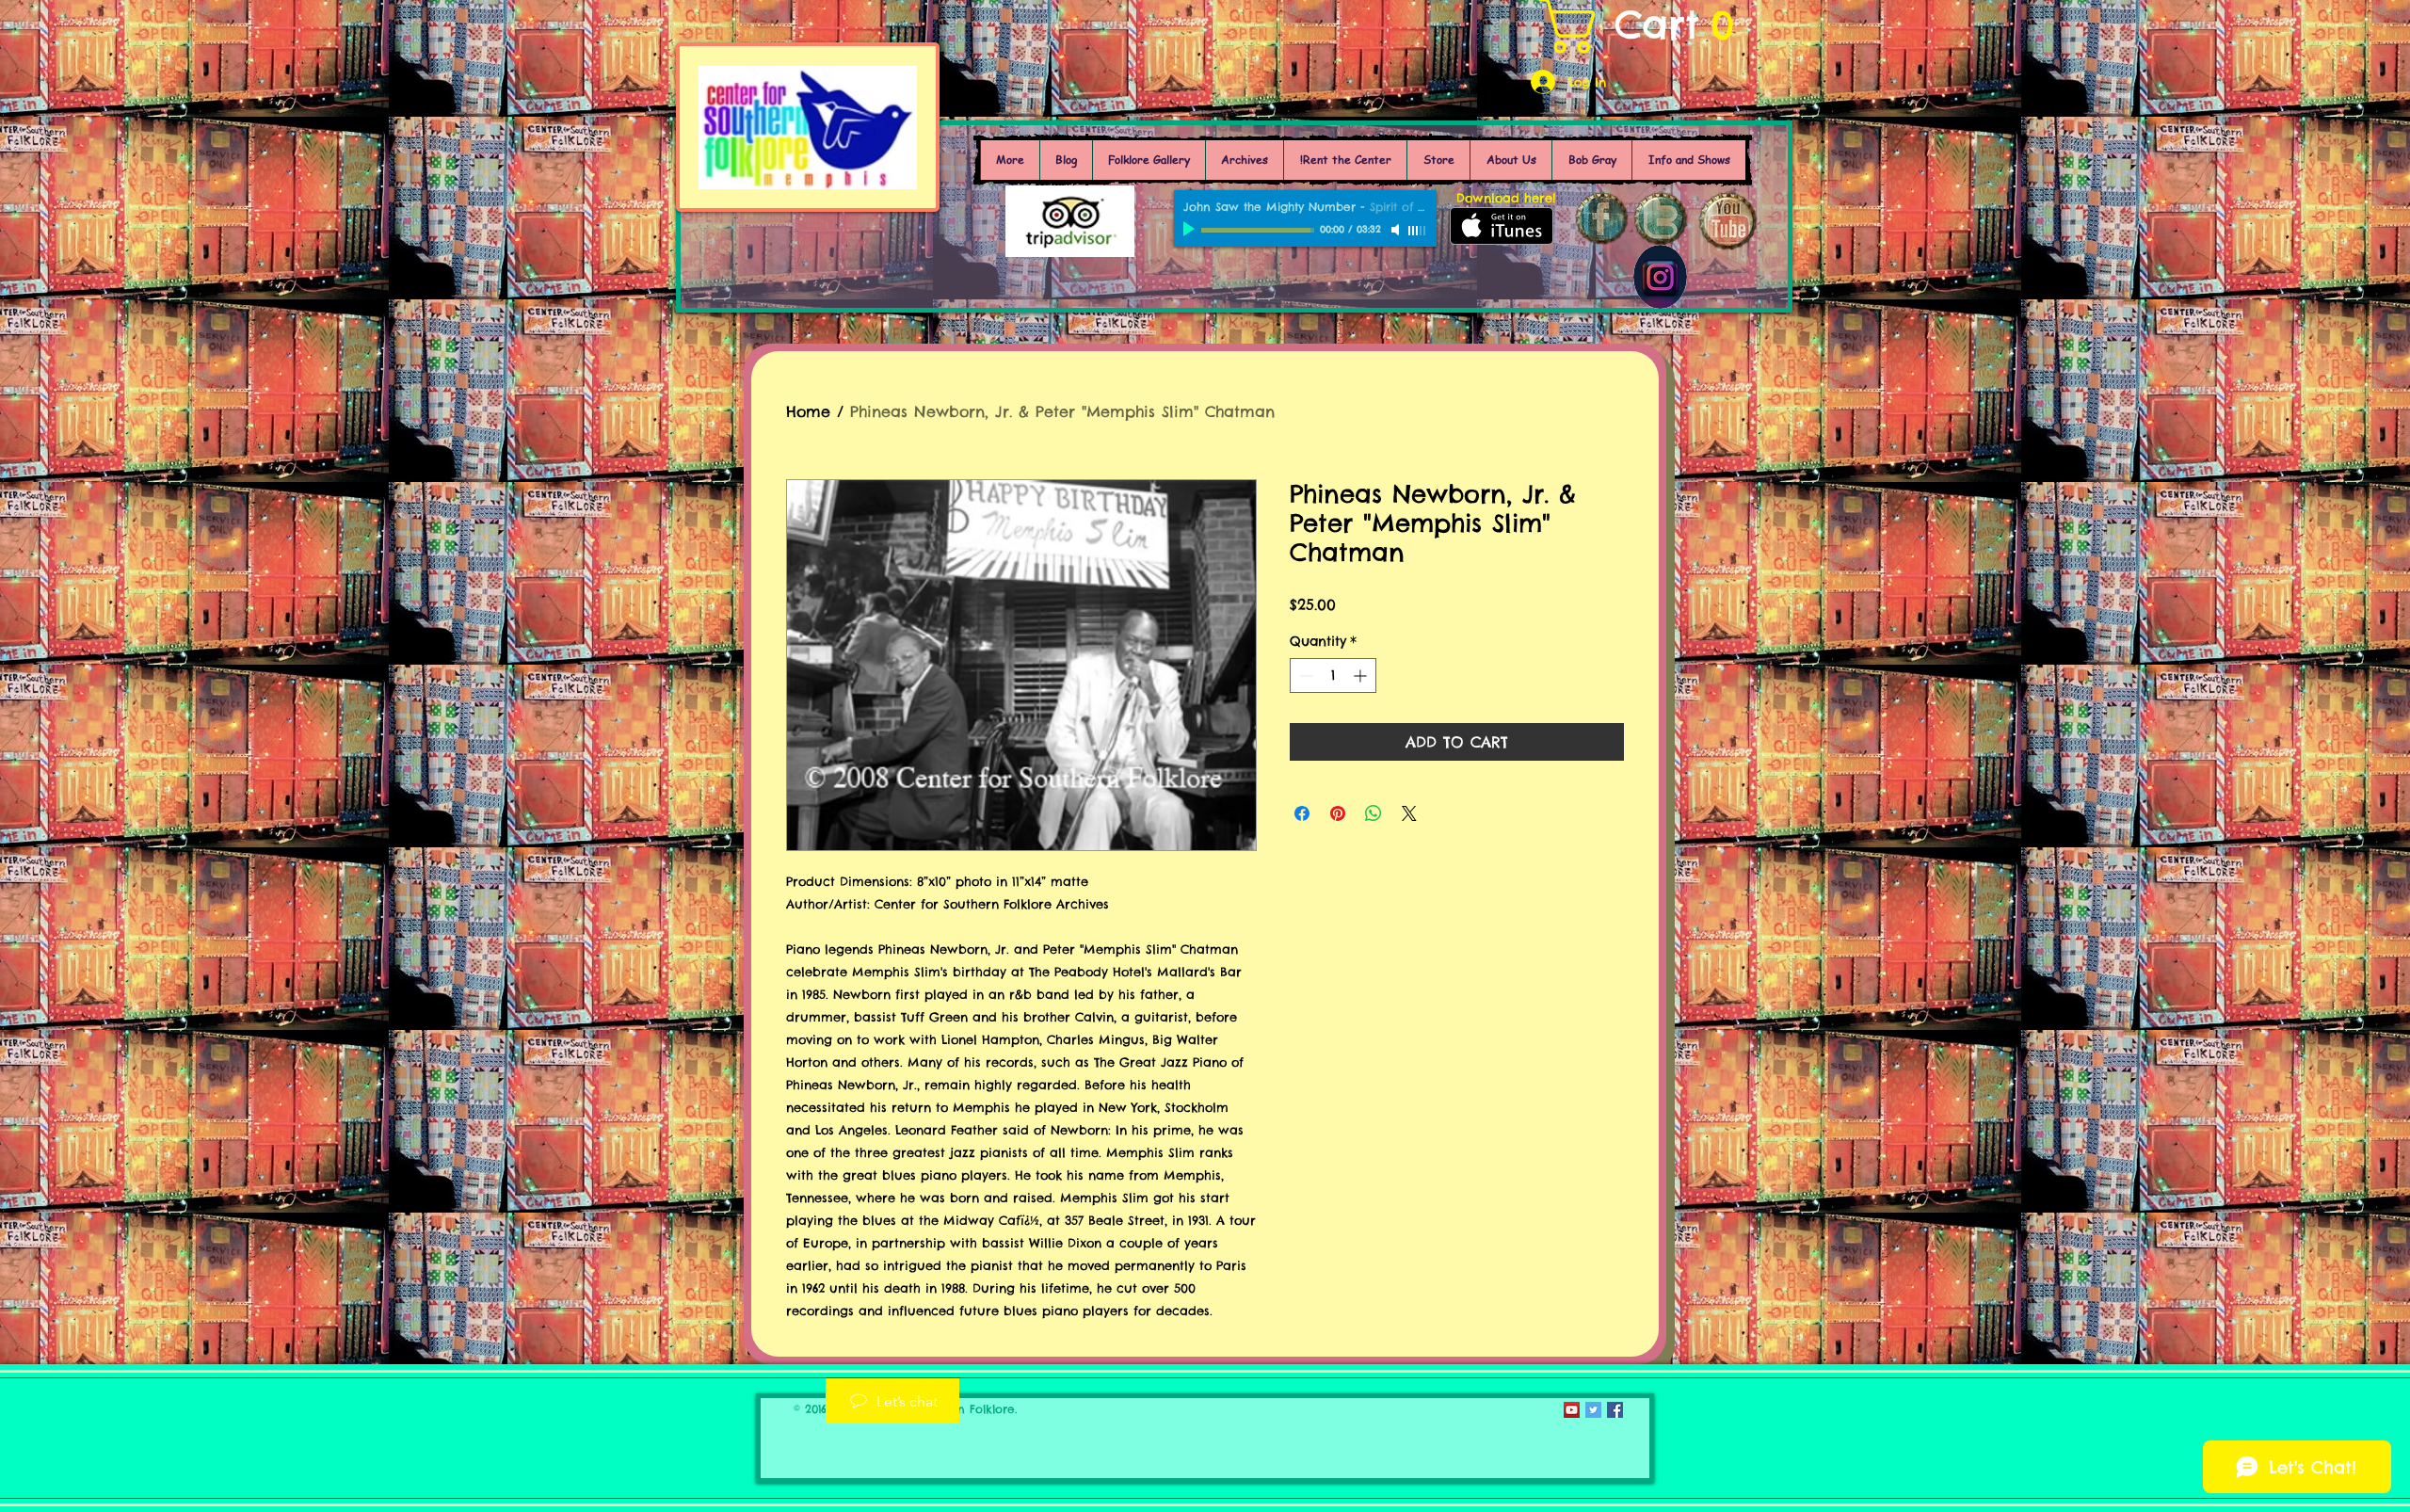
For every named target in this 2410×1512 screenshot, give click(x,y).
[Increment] (1362, 676)
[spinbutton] (1333, 676)
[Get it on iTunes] (1502, 226)
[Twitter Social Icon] (1593, 1410)
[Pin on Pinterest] (1338, 813)
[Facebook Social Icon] (1615, 1410)
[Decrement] (1304, 676)
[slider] (1418, 231)
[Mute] (1397, 230)
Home (808, 411)
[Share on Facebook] (1302, 813)
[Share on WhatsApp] (1374, 813)
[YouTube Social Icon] (1572, 1410)
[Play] (1191, 230)
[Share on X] (1409, 813)
